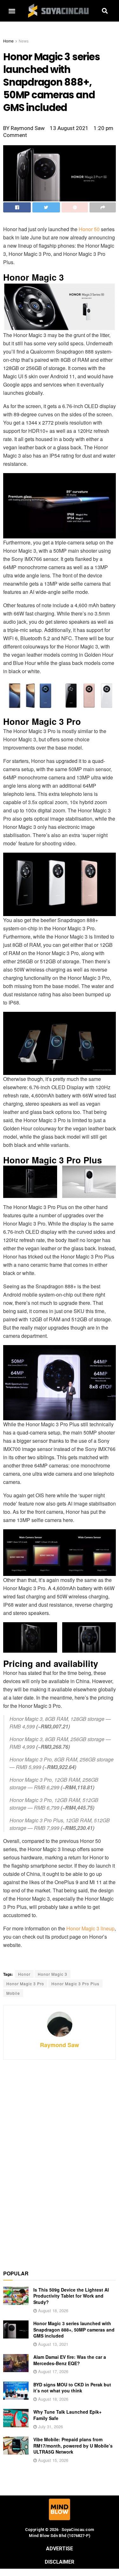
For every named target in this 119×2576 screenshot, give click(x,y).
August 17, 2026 (53, 2371)
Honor (24, 1974)
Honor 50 (89, 229)
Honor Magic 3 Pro (25, 1984)
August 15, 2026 (53, 2460)
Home (8, 41)
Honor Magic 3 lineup (90, 1928)
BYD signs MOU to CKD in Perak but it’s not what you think (72, 2388)
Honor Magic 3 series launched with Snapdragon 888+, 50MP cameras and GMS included (74, 2329)
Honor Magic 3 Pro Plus (75, 1984)
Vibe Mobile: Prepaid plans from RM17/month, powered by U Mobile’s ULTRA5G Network (73, 2446)
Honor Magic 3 (53, 1974)
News (24, 41)
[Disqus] (60, 2161)
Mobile (13, 1993)
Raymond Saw (60, 2045)
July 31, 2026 (50, 2426)
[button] (12, 11)
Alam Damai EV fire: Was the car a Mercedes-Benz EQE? (70, 2360)
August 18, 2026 (53, 2310)
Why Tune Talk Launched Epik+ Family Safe (67, 2415)
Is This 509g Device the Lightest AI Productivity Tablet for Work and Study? (71, 2296)
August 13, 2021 (53, 2344)
